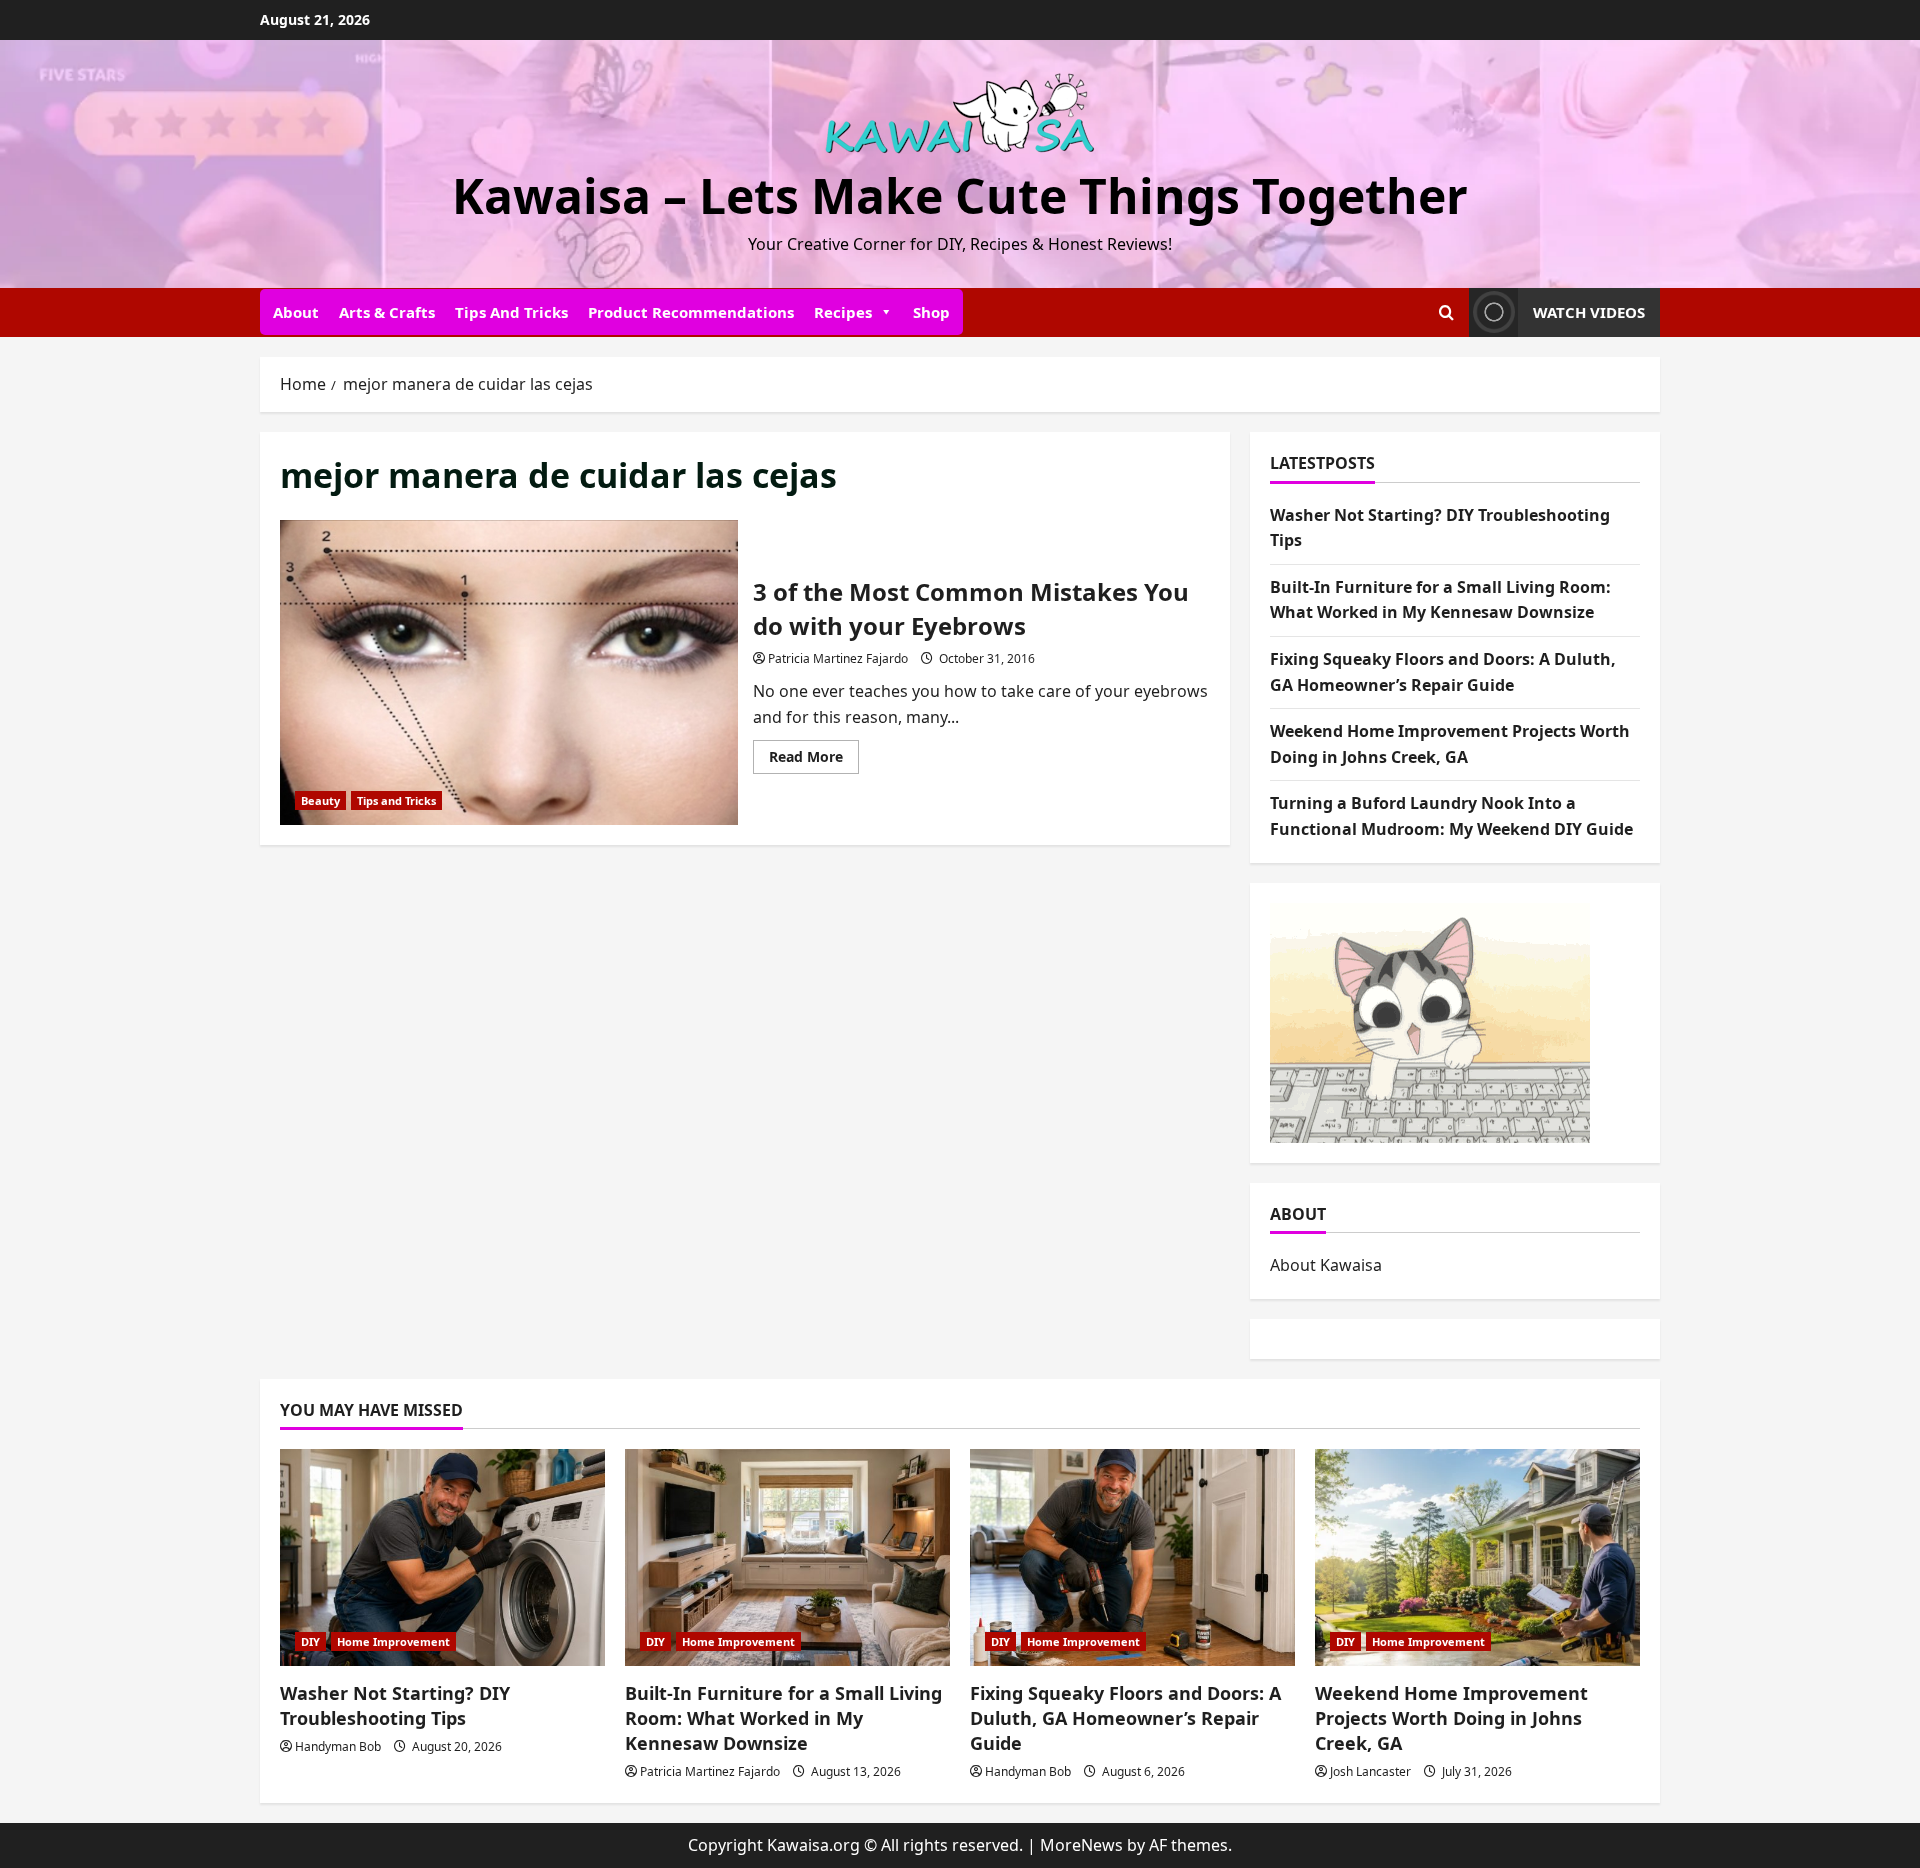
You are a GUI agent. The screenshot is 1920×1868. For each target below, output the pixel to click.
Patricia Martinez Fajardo (838, 658)
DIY (310, 1641)
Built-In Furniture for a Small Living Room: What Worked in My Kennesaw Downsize (783, 1718)
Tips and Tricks (511, 312)
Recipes (843, 312)
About (296, 312)
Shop (931, 312)
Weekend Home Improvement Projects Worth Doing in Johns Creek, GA (1451, 1718)
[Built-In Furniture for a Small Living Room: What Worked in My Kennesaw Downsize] (787, 1557)
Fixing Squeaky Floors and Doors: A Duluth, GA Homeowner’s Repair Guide (1125, 1718)
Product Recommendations (691, 312)
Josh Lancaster (1370, 1771)
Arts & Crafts (387, 312)
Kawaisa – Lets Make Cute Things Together (960, 195)
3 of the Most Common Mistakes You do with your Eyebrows (509, 672)
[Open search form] (1446, 312)
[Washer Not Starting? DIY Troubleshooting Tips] (442, 1557)
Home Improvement (393, 1641)
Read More (814, 760)
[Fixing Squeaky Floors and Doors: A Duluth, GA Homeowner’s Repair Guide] (1132, 1557)
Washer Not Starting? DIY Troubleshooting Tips (395, 1705)
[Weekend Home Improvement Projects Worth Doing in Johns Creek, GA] (1477, 1557)
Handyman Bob (338, 1746)
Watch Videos (1589, 312)
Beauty (320, 800)
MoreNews (1081, 1845)
